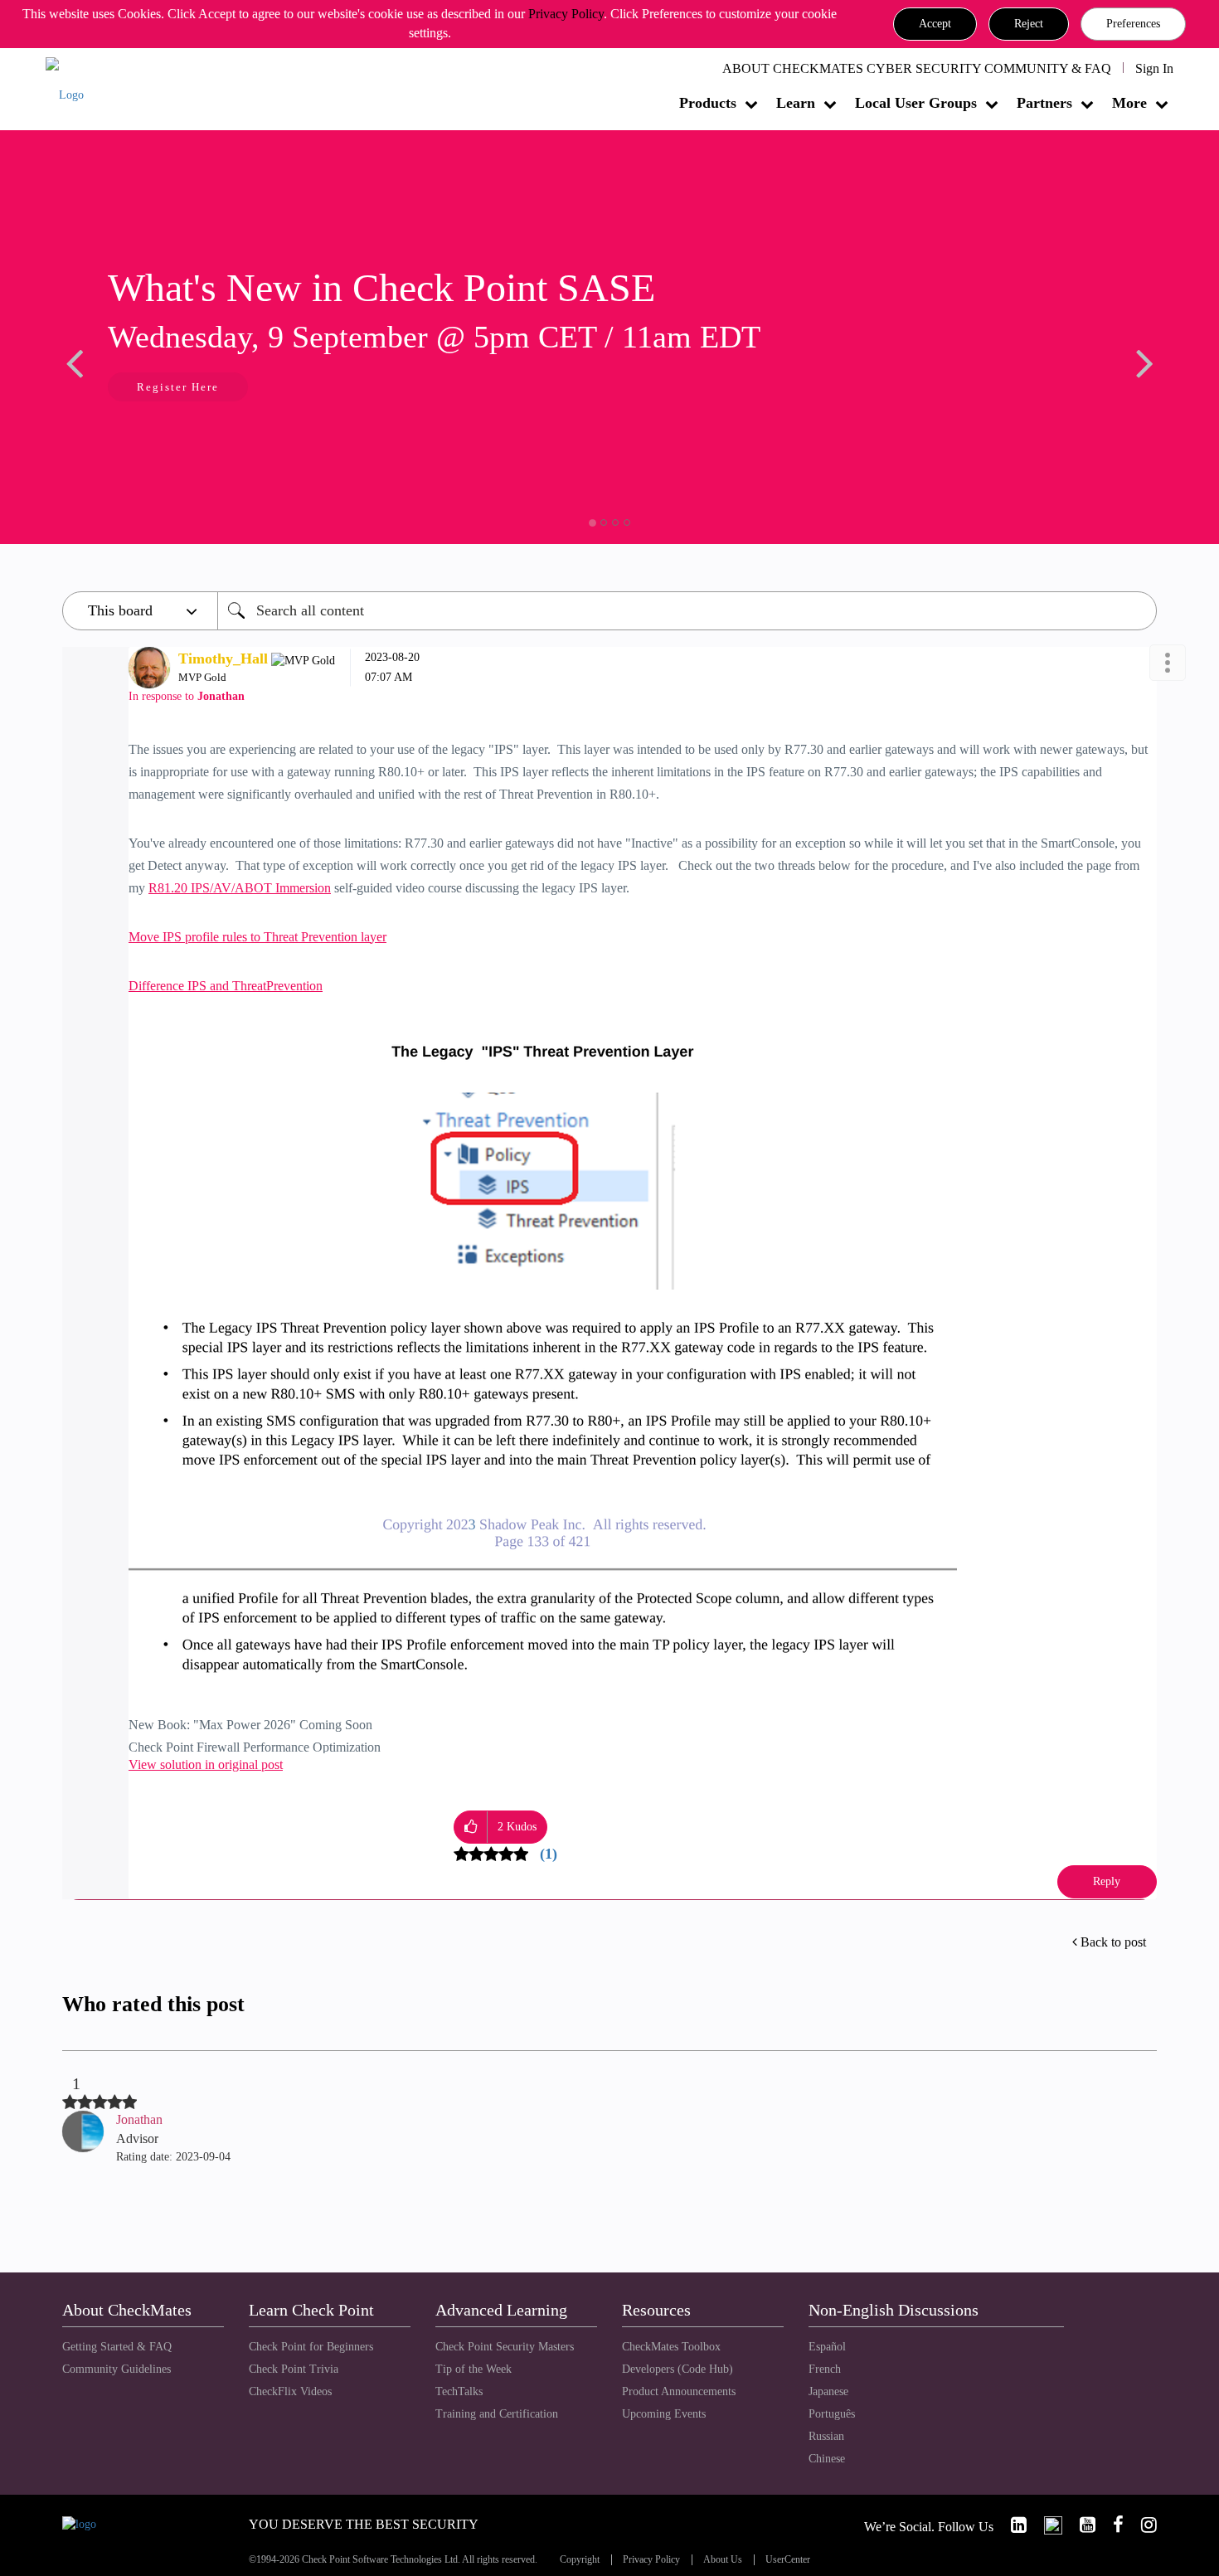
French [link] (825, 2369)
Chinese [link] (827, 2459)
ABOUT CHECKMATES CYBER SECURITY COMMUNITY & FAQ (917, 68)
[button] (935, 24)
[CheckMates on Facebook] (1111, 2525)
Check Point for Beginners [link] (311, 2347)
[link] (1012, 2525)
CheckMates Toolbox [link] (671, 2347)
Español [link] (827, 2347)
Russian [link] (826, 2436)
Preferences (1133, 24)
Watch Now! (172, 389)
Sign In (1154, 68)
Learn (796, 103)
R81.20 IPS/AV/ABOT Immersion (240, 888)
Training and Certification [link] (497, 2414)
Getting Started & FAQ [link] (117, 2347)
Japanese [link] (828, 2391)
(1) (549, 1854)
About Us (723, 2560)
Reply (1107, 1881)
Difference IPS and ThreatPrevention (226, 986)
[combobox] (687, 611)
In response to (187, 696)
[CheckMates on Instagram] (1142, 2525)
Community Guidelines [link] (117, 2369)
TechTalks (459, 2391)
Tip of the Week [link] (474, 2369)
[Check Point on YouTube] (1081, 2525)
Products (708, 103)
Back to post (1113, 1942)
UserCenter (788, 2560)
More (1129, 103)
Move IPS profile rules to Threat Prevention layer (257, 937)
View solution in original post (206, 1764)
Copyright (580, 2560)
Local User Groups (916, 103)
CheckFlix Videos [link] (290, 2391)
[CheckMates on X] (1046, 2525)
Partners (1044, 103)
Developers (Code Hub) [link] (677, 2369)
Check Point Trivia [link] (294, 2369)
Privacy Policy (566, 14)
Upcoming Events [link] (664, 2414)
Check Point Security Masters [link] (505, 2347)
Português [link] (832, 2414)
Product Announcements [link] (679, 2391)
